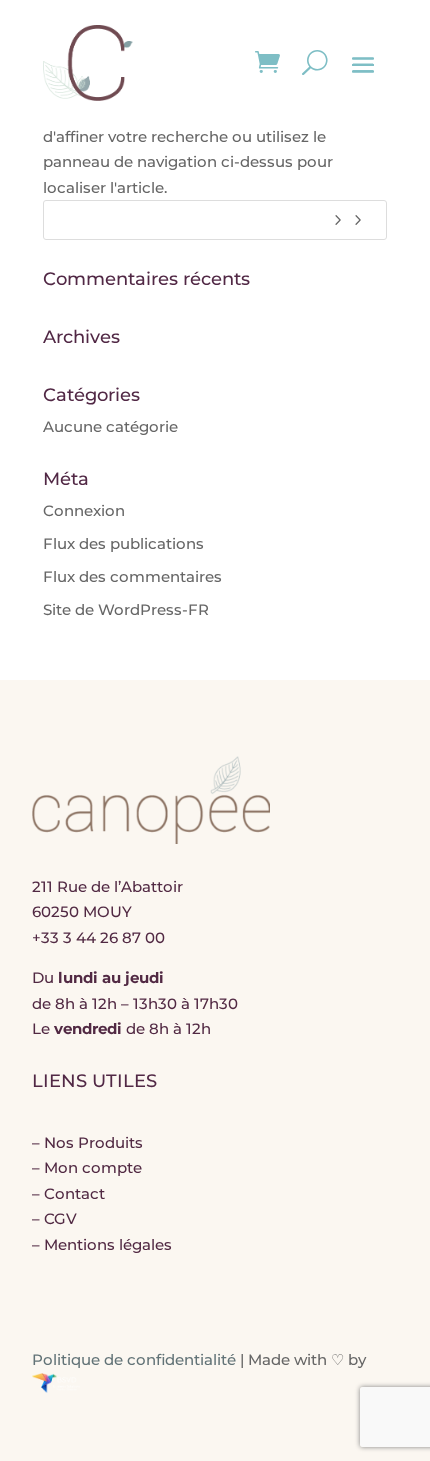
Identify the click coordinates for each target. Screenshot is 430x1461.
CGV (60, 1218)
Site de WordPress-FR (126, 609)
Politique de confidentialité (134, 1359)
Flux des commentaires (132, 576)
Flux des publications (123, 543)
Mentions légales (108, 1244)
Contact (74, 1193)
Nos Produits (93, 1142)
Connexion (84, 510)
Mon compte (93, 1167)
